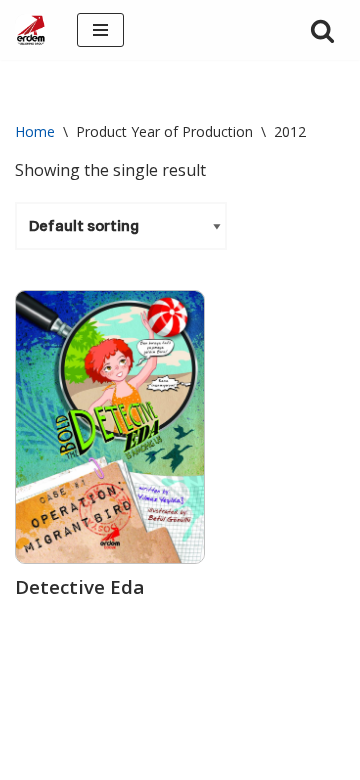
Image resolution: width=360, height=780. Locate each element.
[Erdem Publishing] (31, 30)
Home (35, 131)
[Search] (322, 30)
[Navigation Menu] (100, 30)
